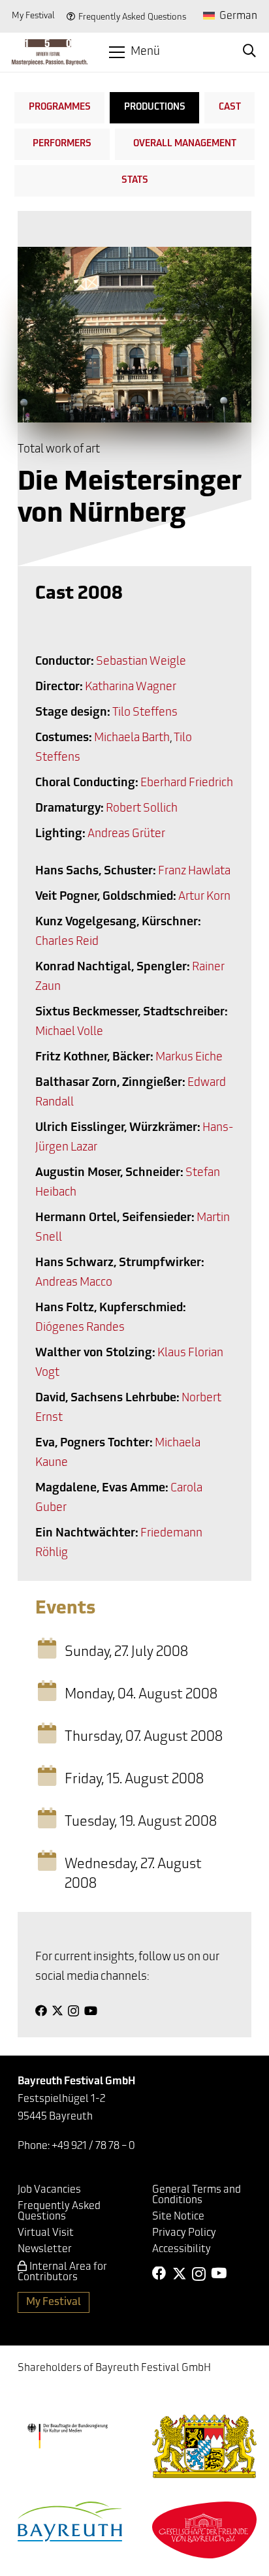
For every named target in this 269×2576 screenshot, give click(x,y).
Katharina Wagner (131, 688)
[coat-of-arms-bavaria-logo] (204, 2446)
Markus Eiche (189, 1058)
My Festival (33, 16)
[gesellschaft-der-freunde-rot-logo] (204, 2530)
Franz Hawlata (194, 872)
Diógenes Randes (80, 1328)
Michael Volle (69, 1032)
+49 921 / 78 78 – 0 (93, 2146)
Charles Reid (67, 942)
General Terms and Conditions (197, 2195)
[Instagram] (73, 2011)
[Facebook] (41, 2011)
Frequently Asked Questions (132, 17)
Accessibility (182, 2250)
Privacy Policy (184, 2233)
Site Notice (178, 2217)
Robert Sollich (142, 809)
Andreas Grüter (126, 835)
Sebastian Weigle (141, 662)
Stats (135, 181)
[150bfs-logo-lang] (50, 52)
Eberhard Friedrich (187, 784)
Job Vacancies (49, 2190)
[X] (57, 2011)
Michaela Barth (132, 739)
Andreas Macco (74, 1283)
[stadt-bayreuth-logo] (70, 2521)
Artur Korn (204, 897)
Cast (230, 107)
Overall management (185, 144)
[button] (135, 52)
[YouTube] (91, 2011)
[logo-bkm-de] (67, 2436)
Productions (155, 107)
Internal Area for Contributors (62, 2272)
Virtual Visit (46, 2233)
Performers (62, 144)
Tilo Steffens (145, 713)
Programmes (60, 107)
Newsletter (45, 2250)
